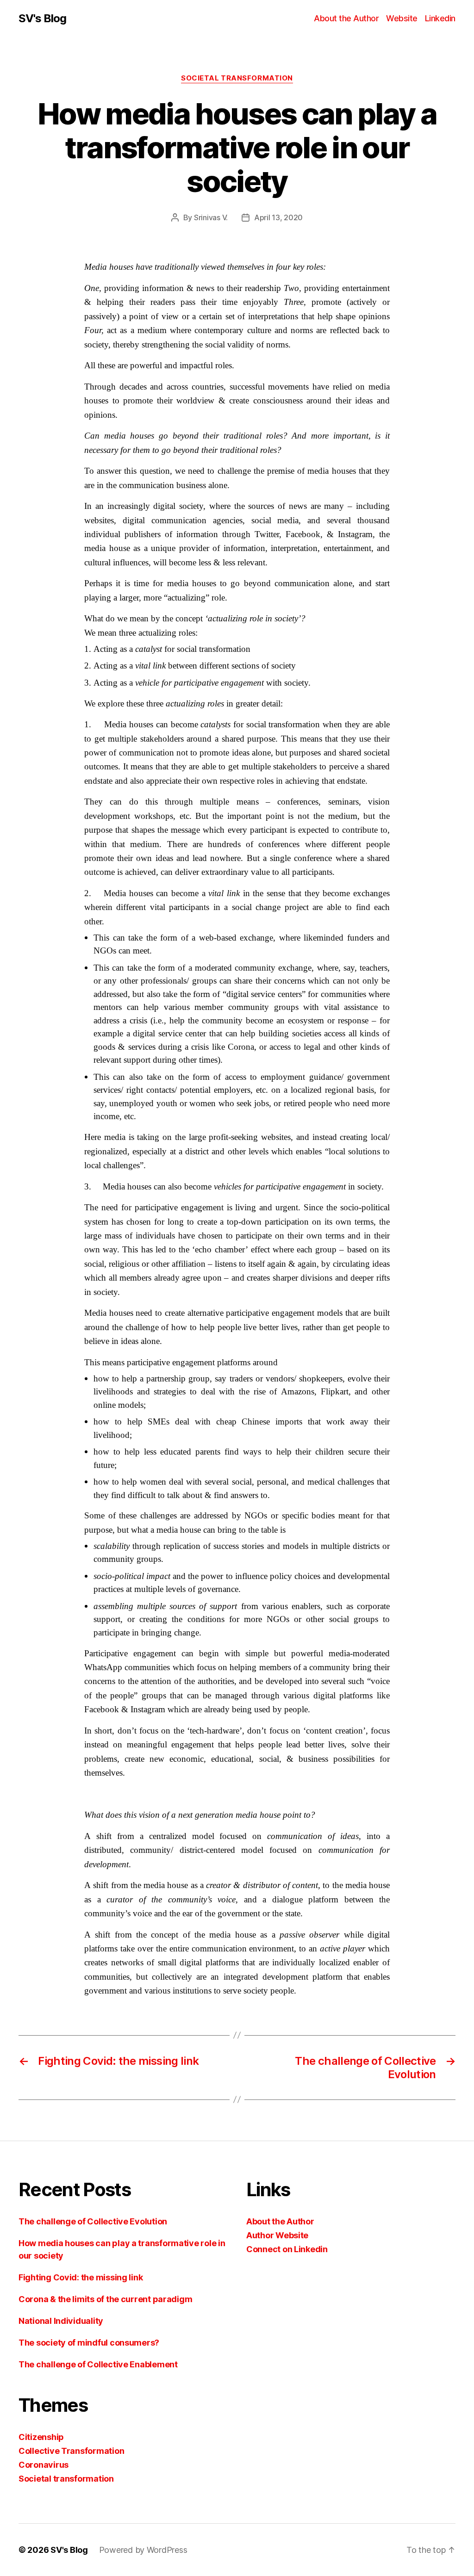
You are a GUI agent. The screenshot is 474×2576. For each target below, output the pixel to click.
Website (402, 18)
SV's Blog (42, 19)
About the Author (346, 18)
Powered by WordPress (143, 2550)
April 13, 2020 (278, 217)
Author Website (277, 2235)
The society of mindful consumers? (89, 2343)
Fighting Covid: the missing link (81, 2277)
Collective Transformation (71, 2451)
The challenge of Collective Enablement (98, 2364)
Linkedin (440, 18)
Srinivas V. (211, 217)
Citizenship (41, 2437)
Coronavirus (44, 2465)
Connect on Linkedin (287, 2249)
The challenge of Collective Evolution (93, 2221)
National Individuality (61, 2321)
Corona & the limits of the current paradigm (105, 2299)
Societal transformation (237, 78)
